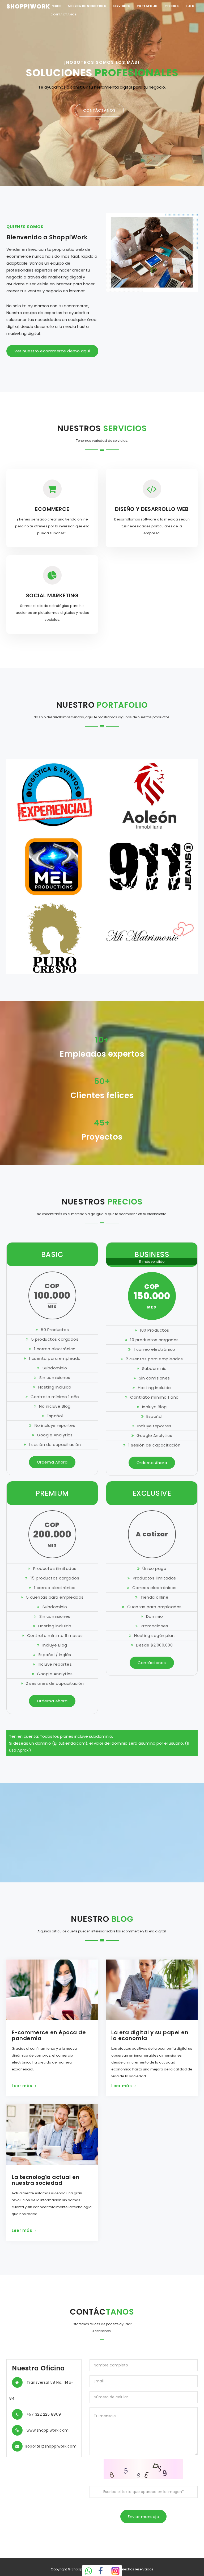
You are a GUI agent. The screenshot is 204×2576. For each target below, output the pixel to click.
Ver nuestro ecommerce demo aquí (52, 351)
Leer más (22, 2086)
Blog (190, 6)
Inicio (56, 6)
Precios (172, 6)
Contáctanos (64, 14)
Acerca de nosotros (87, 6)
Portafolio (147, 6)
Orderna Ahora (52, 1462)
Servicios (121, 6)
